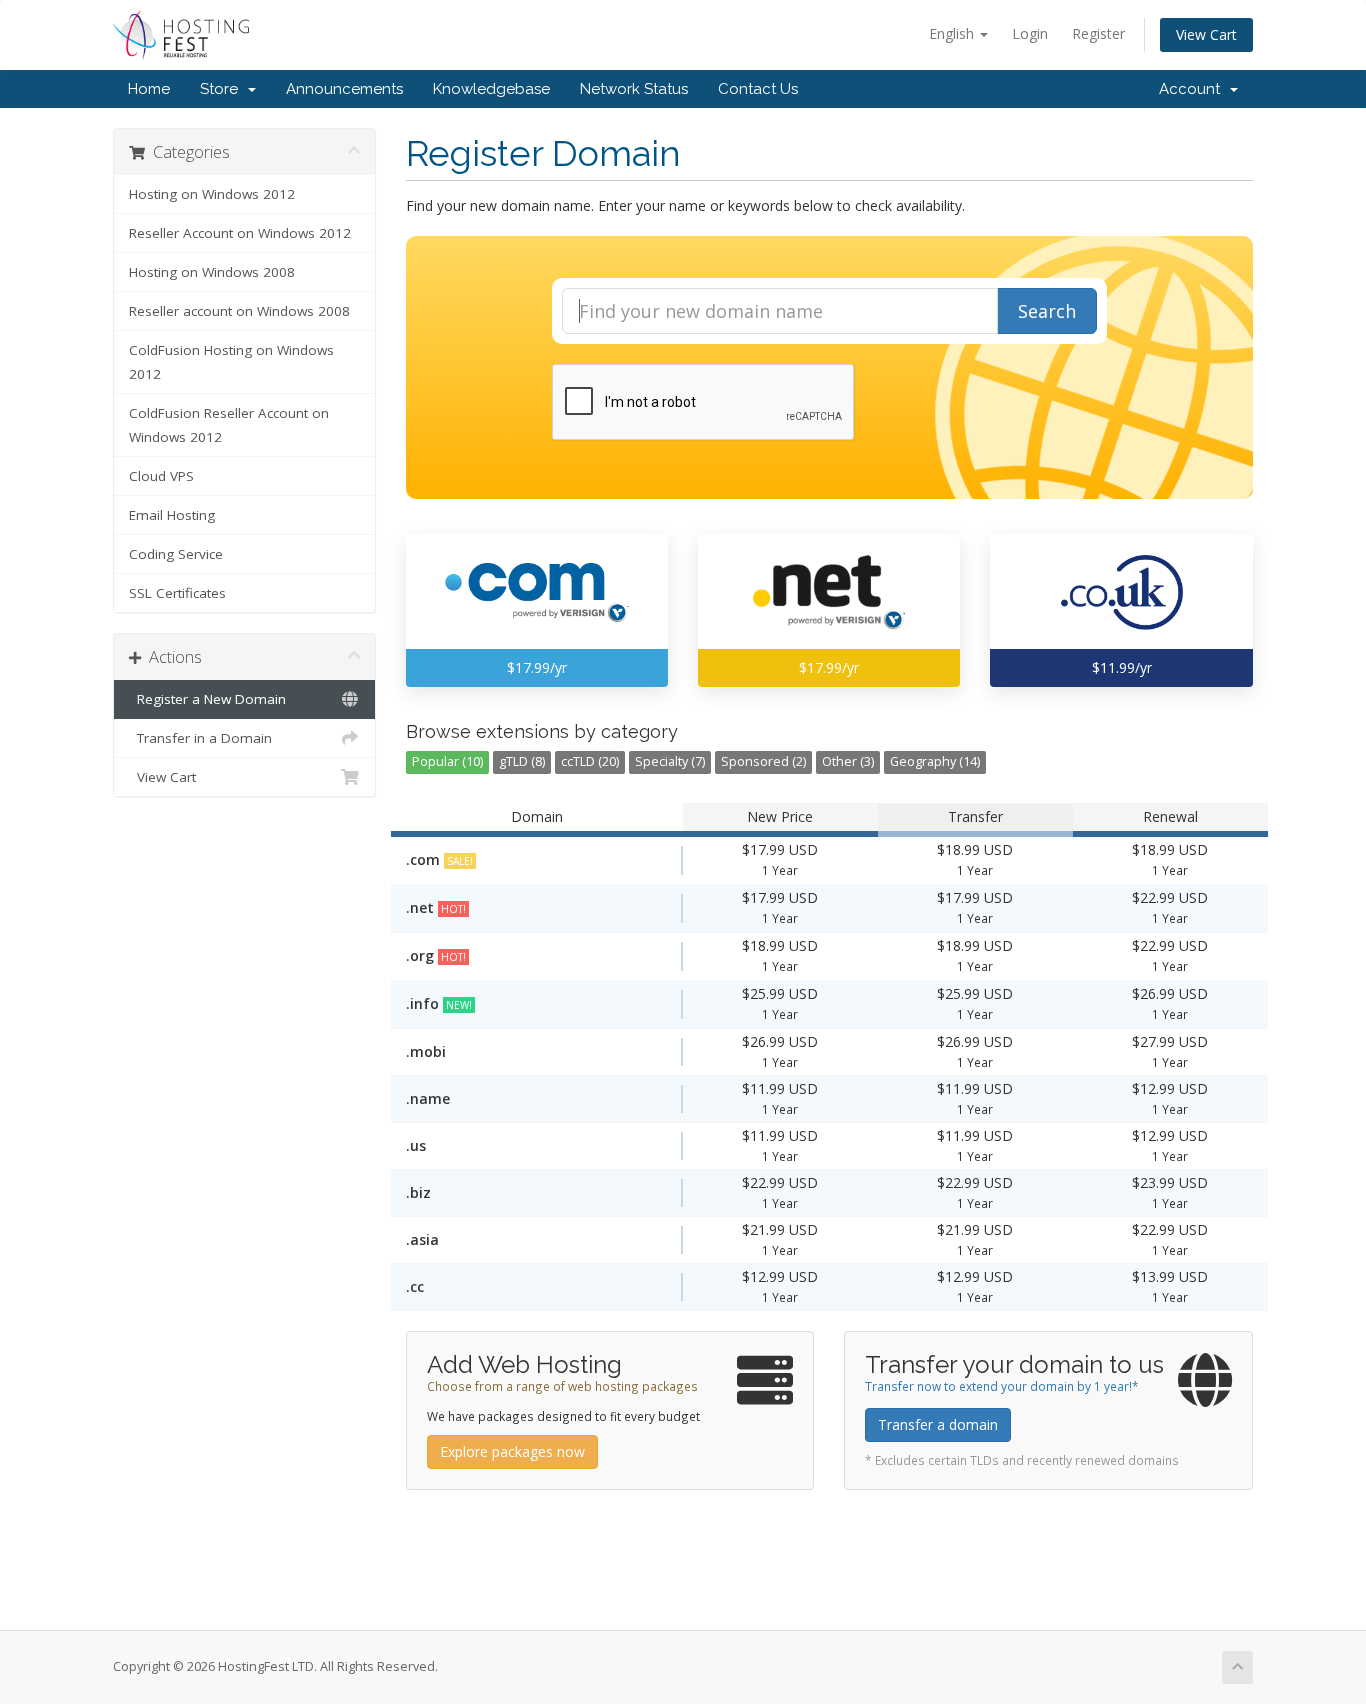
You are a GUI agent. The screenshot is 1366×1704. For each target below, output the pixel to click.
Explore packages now (512, 1451)
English (953, 33)
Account (1193, 89)
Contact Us (758, 89)
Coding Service (176, 554)
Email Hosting (172, 515)
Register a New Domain (207, 699)
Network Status (634, 89)
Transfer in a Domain (200, 738)
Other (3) (848, 761)
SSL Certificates (177, 593)
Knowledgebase (491, 89)
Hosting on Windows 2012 (212, 194)
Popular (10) (447, 761)
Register (1098, 33)
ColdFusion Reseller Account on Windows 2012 (229, 425)
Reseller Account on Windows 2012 (240, 233)
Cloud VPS (161, 476)
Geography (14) (935, 761)
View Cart (1206, 34)
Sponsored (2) (763, 761)
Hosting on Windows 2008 (212, 272)
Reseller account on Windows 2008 (239, 311)
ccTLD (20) (590, 761)
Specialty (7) (670, 761)
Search (1047, 311)
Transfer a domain (938, 1424)
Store (223, 89)
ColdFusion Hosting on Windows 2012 (231, 362)
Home (149, 89)
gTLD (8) (522, 761)
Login (1030, 33)
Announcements (344, 89)
